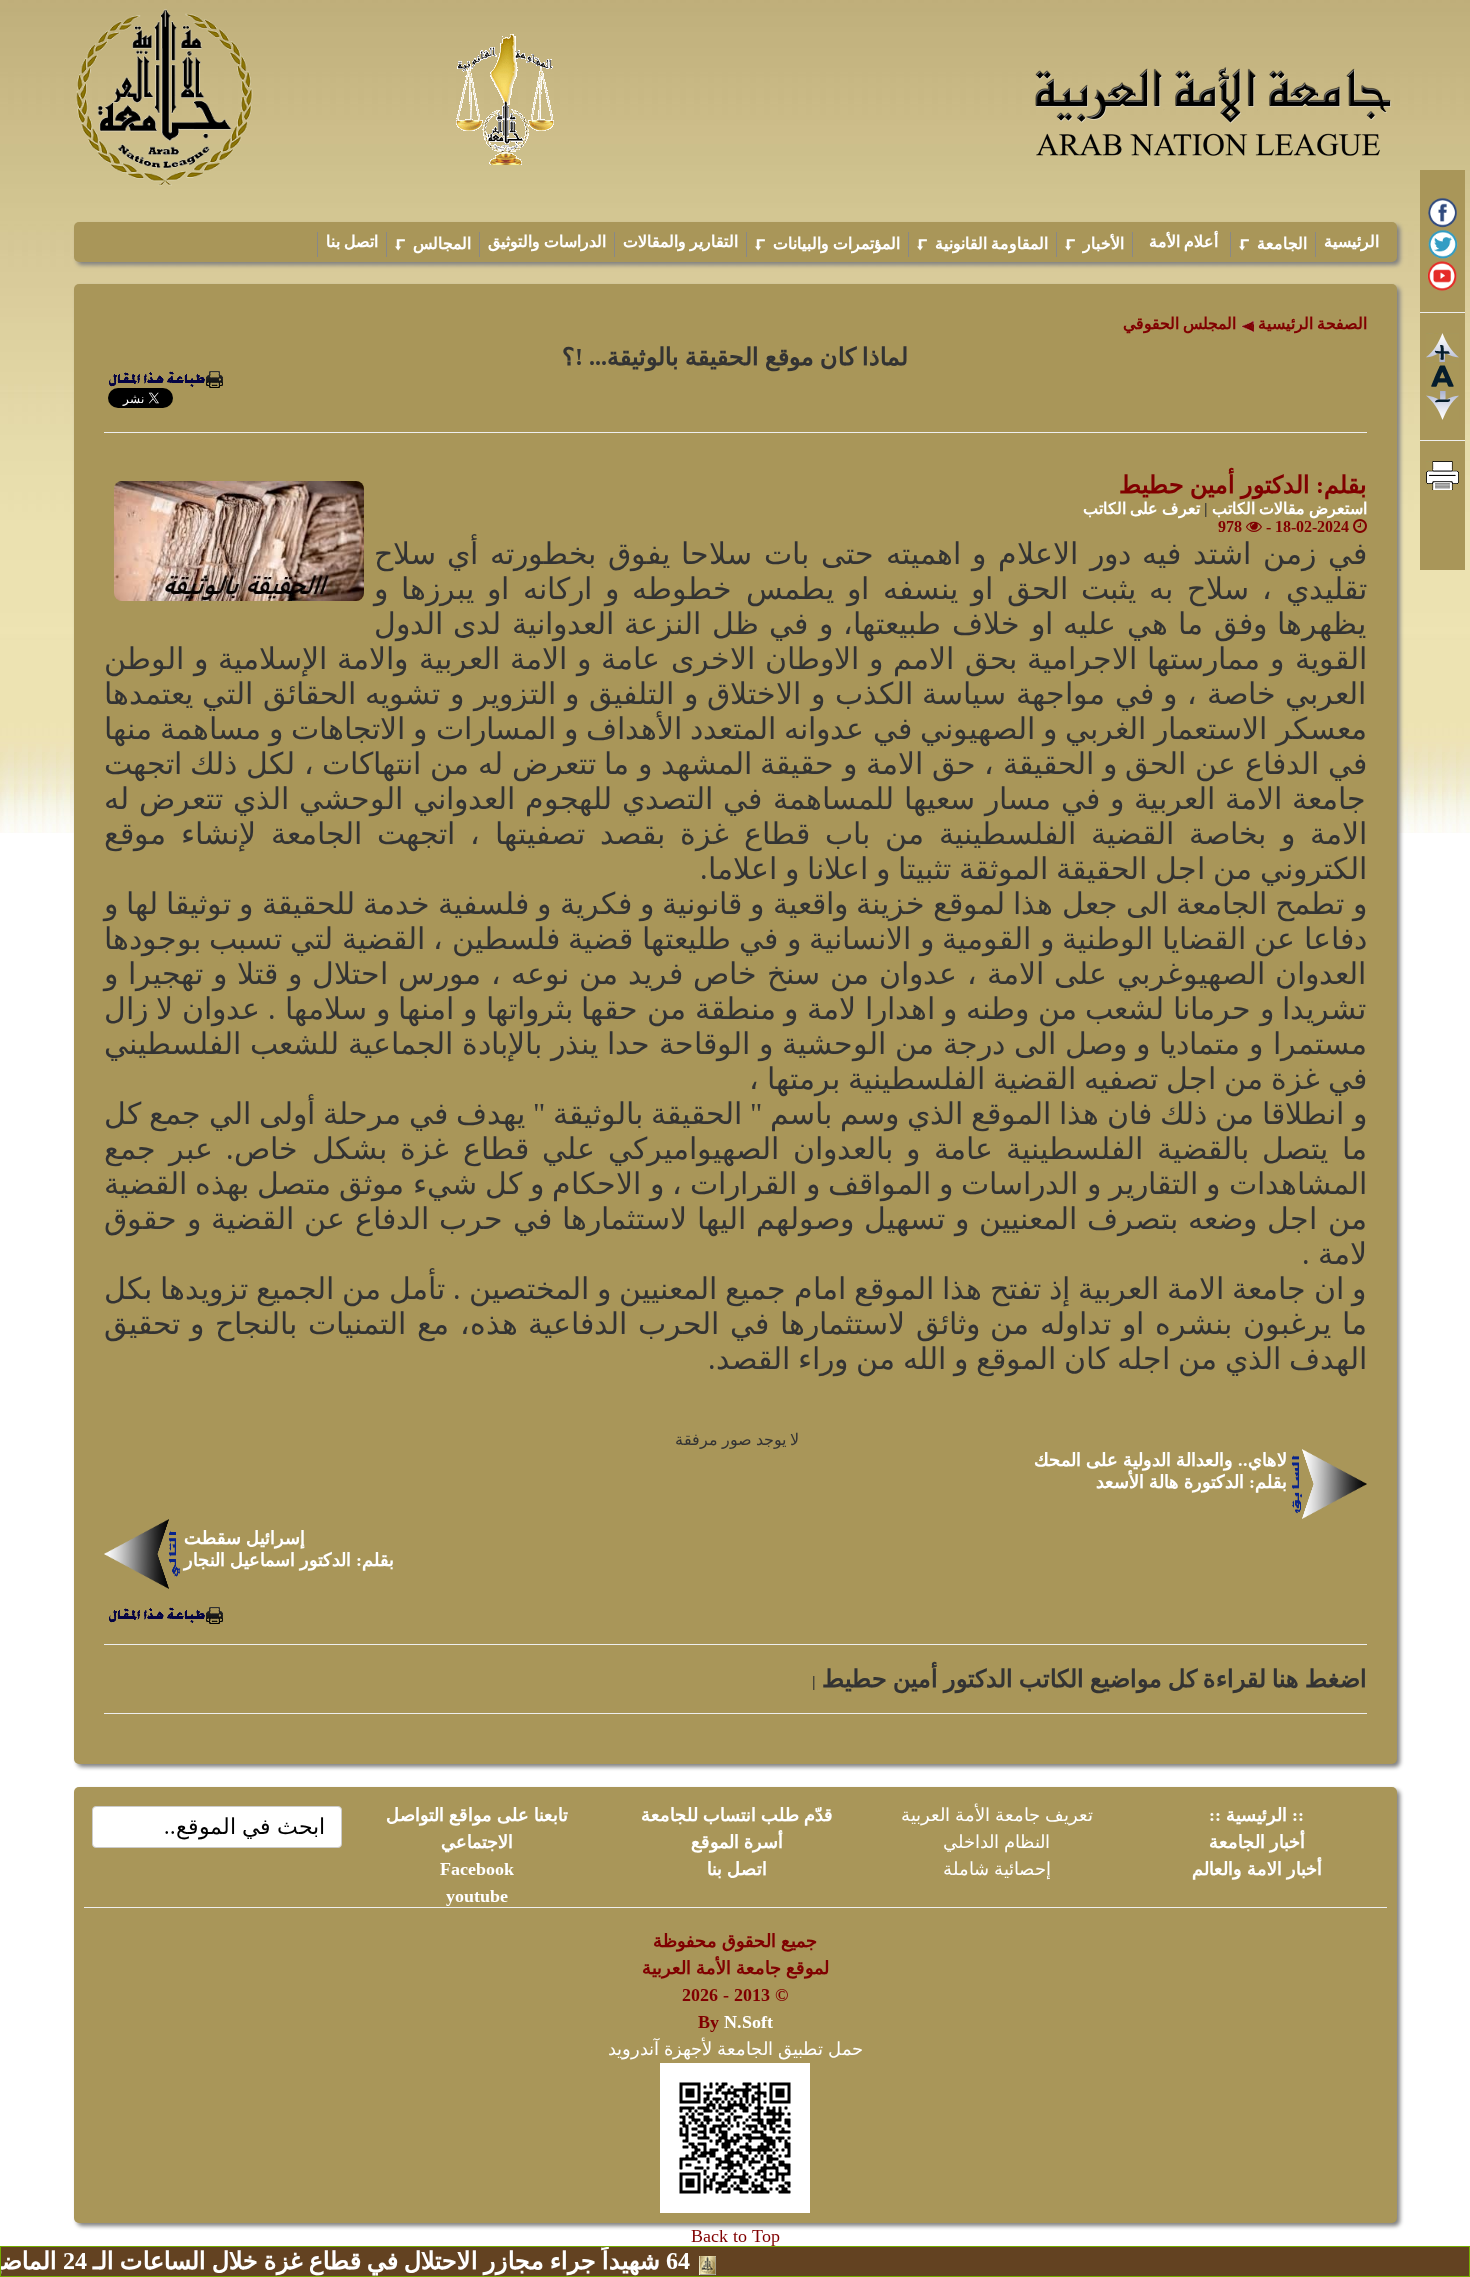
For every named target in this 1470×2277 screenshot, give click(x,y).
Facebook (477, 1869)
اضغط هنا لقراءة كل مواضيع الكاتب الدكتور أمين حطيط (1091, 1679)
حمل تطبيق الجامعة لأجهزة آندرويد (735, 2049)
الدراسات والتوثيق (547, 241)
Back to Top (735, 2236)
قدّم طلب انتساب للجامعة (737, 1815)
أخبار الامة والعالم (1257, 1869)
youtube (477, 1896)
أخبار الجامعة (1257, 1842)
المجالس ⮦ (433, 243)
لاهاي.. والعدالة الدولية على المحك (1160, 1460)
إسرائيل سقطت (244, 1538)
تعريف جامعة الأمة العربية (997, 1815)
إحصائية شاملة (997, 1869)
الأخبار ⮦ (1094, 243)
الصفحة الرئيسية (1310, 323)
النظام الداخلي (996, 1842)
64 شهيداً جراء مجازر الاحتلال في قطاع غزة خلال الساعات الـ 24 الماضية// (405, 2261)
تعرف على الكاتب (1141, 508)
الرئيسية (1351, 241)
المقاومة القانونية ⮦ (982, 243)
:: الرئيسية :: (1256, 1815)
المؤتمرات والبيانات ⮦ (827, 243)
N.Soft (748, 2022)
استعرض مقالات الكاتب (1289, 508)
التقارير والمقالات (680, 241)
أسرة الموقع (737, 1842)
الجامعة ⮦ (1273, 243)
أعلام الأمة (1181, 241)
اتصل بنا (352, 241)
